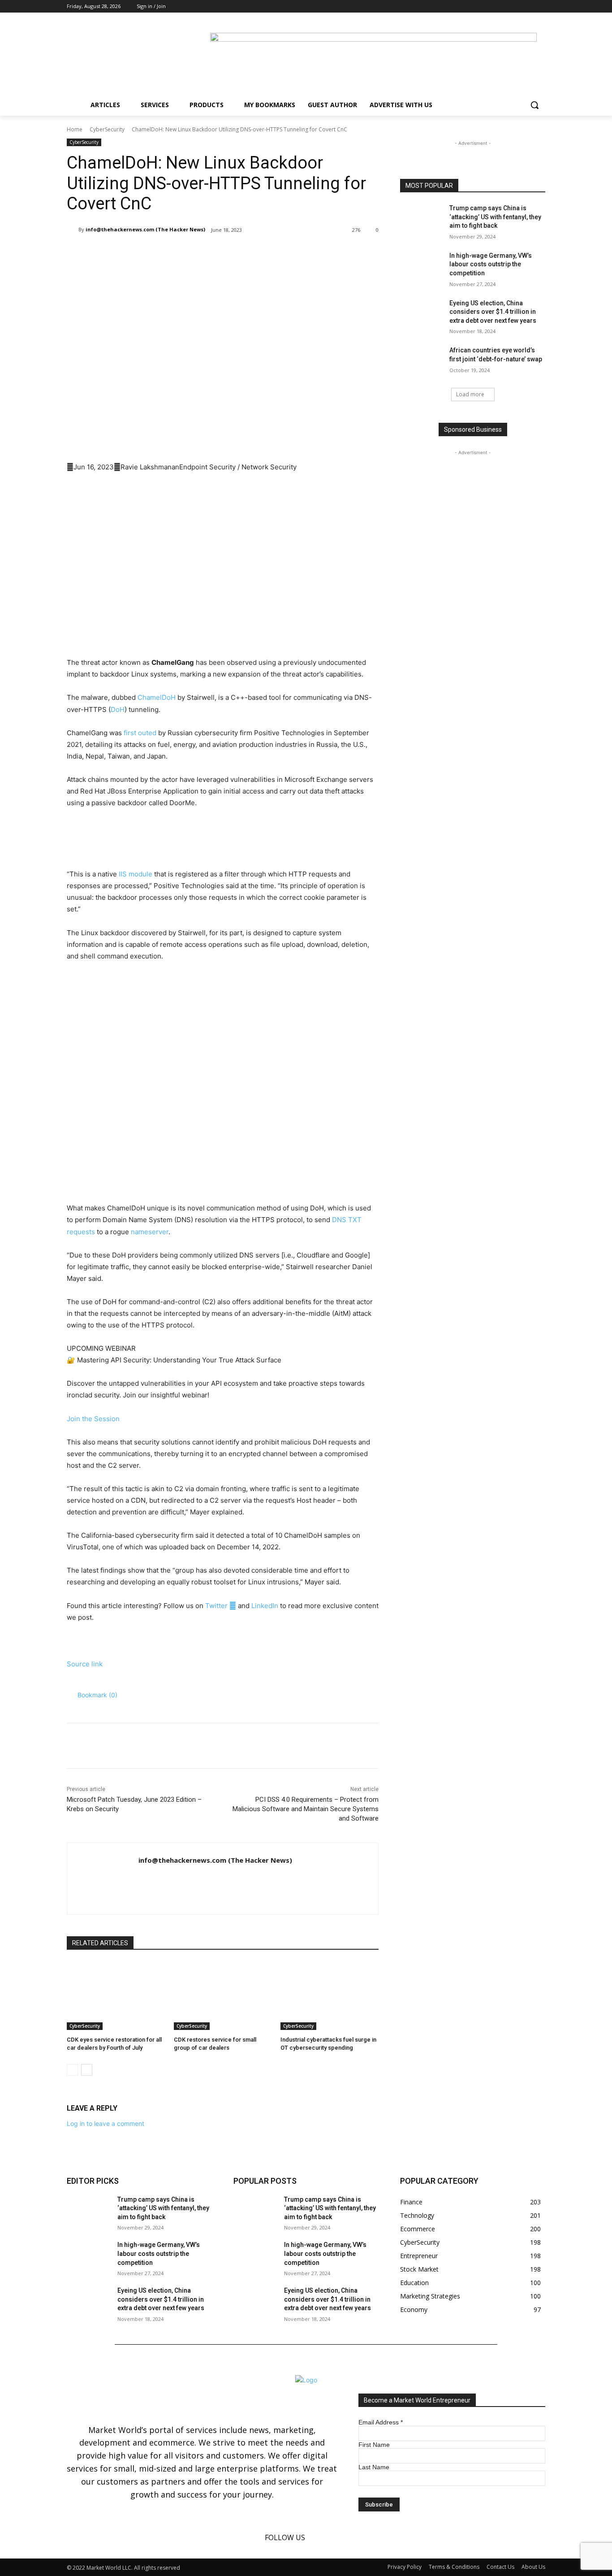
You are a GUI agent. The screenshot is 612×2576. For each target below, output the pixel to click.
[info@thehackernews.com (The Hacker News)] (73, 230)
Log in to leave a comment (106, 2123)
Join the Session (93, 1419)
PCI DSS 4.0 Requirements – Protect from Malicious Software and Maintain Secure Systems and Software (306, 1809)
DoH (118, 709)
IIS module (136, 874)
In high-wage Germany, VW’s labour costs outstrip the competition (491, 264)
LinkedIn (265, 1606)
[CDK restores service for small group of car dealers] (223, 1996)
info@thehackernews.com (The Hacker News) (145, 229)
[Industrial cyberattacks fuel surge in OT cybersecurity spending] (330, 1996)
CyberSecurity (107, 129)
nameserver (150, 1232)
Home (75, 129)
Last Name (374, 2467)
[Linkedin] (528, 7)
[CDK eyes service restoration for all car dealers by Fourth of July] (116, 1996)
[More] (214, 253)
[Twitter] (540, 7)
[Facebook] (515, 7)
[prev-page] (72, 2070)
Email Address (381, 2422)
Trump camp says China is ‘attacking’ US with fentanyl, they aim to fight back (495, 217)
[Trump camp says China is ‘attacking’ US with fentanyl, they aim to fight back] (422, 219)
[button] (534, 105)
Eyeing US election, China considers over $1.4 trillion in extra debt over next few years (493, 312)
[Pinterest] (172, 253)
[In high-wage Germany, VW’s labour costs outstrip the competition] (422, 267)
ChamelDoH (157, 697)
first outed (140, 733)
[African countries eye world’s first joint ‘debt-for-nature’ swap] (422, 361)
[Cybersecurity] (223, 840)
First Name (374, 2445)
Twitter (221, 1606)
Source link (85, 1664)
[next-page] (87, 2070)
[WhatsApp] (193, 253)
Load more (470, 394)
